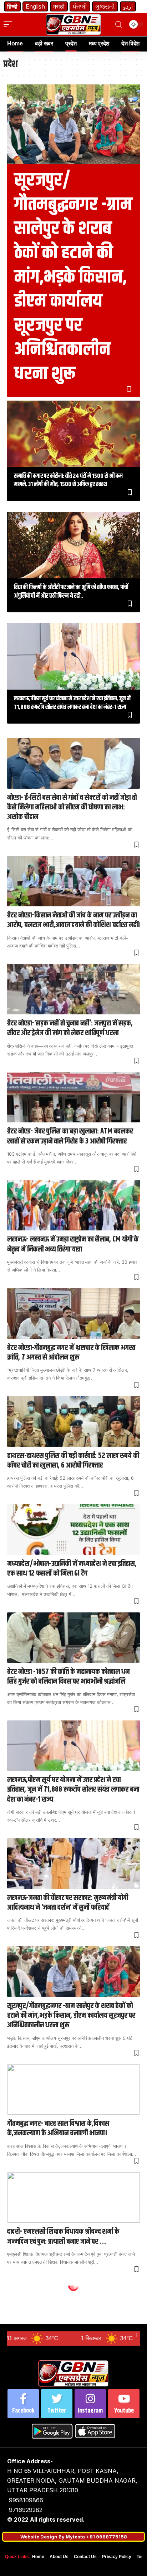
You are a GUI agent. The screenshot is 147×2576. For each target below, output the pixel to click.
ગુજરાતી (105, 6)
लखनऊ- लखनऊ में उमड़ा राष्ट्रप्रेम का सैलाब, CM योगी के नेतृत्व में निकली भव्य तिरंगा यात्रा (73, 1244)
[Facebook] (23, 2404)
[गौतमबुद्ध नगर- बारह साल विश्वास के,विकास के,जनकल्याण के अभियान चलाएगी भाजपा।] (73, 2089)
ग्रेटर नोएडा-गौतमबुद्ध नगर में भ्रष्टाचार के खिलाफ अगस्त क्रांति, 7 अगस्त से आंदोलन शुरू (71, 1353)
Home (38, 2557)
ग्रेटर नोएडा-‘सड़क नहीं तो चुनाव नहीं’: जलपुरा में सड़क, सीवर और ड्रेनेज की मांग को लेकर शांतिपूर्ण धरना (70, 1028)
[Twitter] (57, 2404)
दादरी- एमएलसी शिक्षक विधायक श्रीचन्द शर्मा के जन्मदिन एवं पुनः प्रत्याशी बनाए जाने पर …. (63, 2236)
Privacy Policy (117, 2557)
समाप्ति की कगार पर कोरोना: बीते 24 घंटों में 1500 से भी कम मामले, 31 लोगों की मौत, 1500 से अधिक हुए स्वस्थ (68, 480)
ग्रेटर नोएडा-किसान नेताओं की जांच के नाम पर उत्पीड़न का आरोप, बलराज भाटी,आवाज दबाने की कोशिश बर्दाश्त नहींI (73, 920)
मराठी (59, 6)
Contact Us (85, 2557)
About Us (59, 2557)
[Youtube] (124, 2404)
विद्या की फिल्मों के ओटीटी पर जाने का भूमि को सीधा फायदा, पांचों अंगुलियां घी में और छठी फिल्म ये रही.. (71, 592)
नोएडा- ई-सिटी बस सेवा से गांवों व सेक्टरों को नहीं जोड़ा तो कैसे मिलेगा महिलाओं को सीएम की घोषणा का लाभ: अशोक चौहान (72, 807)
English (35, 6)
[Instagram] (90, 2404)
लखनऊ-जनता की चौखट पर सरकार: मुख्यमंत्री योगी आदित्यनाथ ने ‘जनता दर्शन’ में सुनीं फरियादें (68, 1903)
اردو (128, 6)
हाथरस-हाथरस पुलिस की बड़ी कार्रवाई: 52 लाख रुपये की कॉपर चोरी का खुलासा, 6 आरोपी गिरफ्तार (73, 1461)
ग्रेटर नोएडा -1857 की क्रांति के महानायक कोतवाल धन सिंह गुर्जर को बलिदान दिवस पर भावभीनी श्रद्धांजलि (68, 1677)
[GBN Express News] (74, 25)
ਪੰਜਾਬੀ (80, 6)
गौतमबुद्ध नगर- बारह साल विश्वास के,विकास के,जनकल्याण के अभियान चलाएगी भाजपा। (58, 2128)
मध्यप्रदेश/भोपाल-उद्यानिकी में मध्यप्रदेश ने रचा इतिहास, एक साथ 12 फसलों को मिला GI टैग (72, 1569)
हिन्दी (12, 6)
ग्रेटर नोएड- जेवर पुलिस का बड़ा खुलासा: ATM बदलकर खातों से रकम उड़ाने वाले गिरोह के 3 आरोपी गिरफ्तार (70, 1136)
